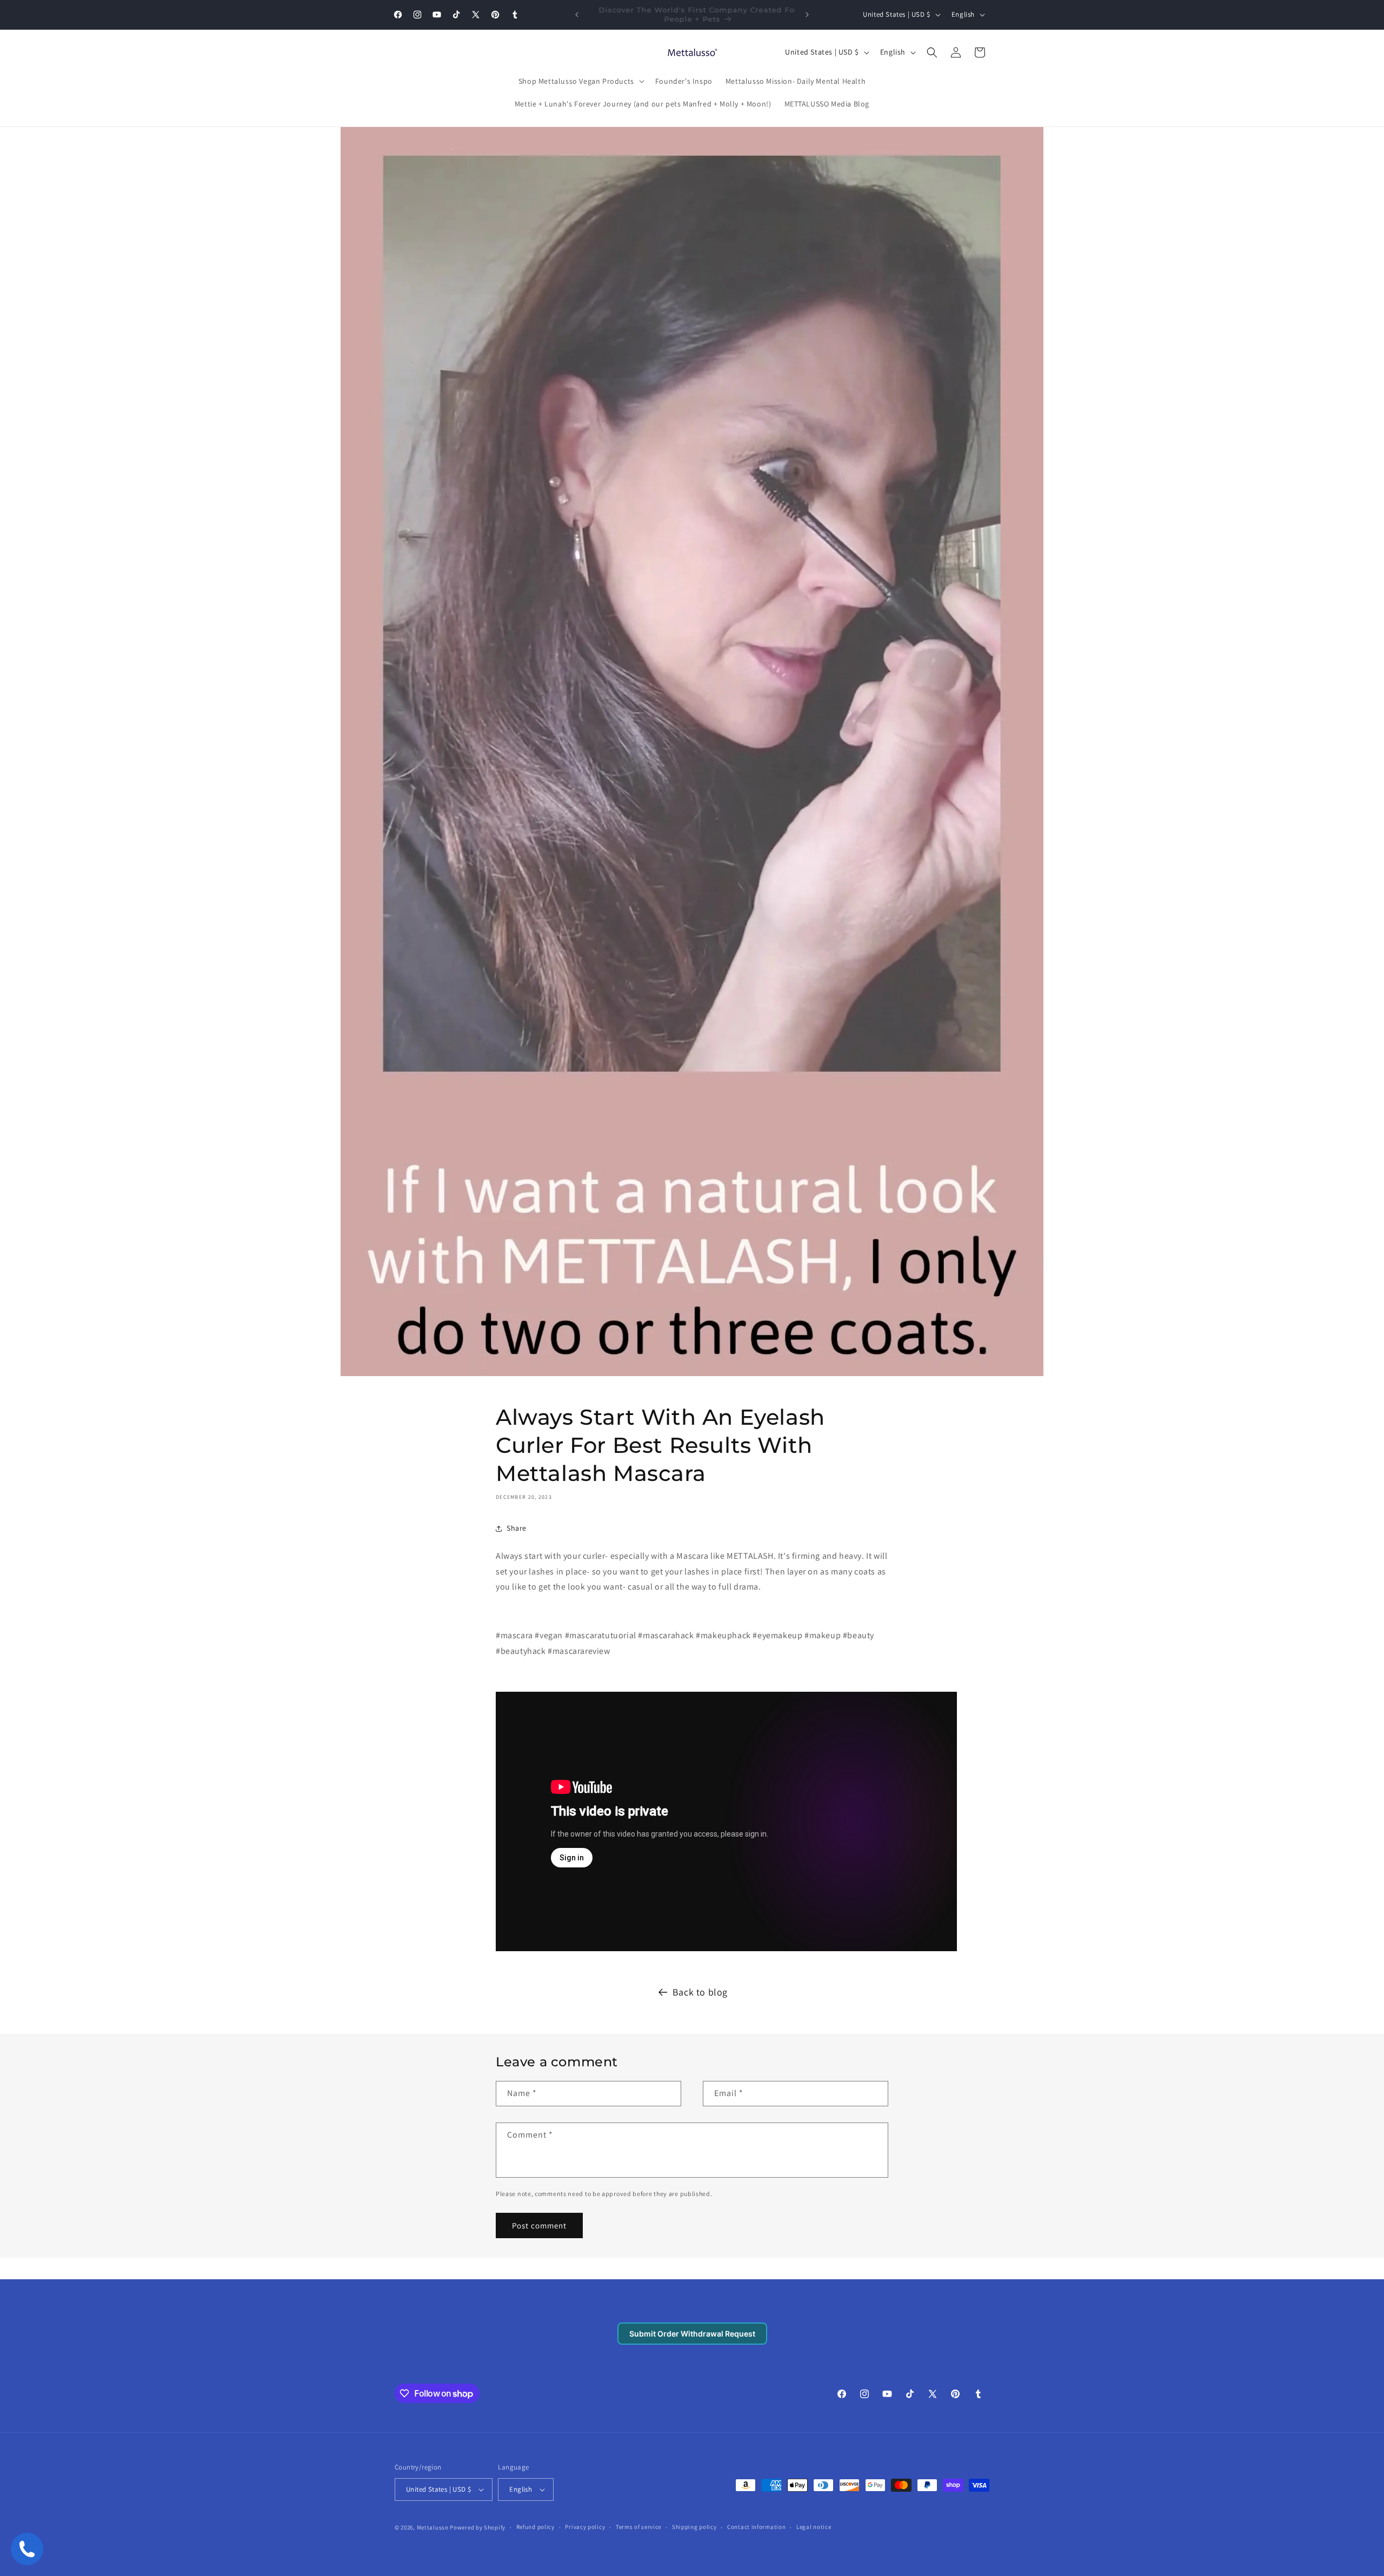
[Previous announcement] (577, 15)
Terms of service (638, 2527)
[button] (580, 81)
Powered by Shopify (478, 2527)
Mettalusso (434, 2527)
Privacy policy (585, 2527)
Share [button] (517, 1528)
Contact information (756, 2527)
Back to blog (700, 1992)
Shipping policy (694, 2527)
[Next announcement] (807, 15)
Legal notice (814, 2527)
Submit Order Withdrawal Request (692, 2334)
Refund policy (535, 2527)
